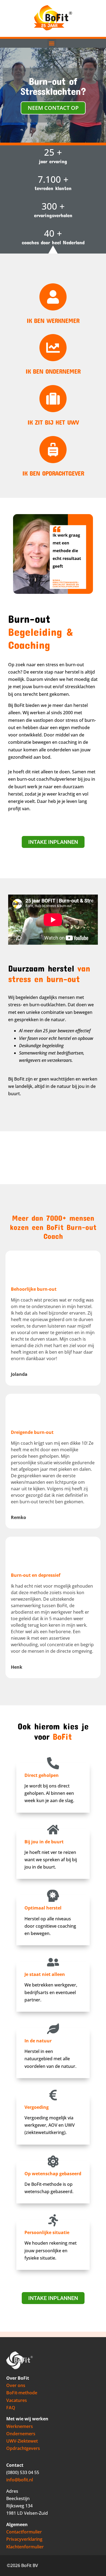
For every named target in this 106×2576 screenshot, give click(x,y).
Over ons (16, 2385)
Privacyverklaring (24, 2539)
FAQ (11, 2408)
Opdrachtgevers (23, 2448)
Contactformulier (24, 2532)
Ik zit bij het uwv (53, 422)
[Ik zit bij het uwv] (53, 399)
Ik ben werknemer (53, 321)
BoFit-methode (22, 2393)
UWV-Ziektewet (22, 2441)
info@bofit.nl (20, 2480)
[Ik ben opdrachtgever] (53, 450)
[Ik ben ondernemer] (53, 348)
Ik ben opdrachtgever (53, 473)
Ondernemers (21, 2434)
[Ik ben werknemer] (53, 297)
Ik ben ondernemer (53, 371)
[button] (52, 43)
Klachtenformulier (25, 2547)
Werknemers (20, 2426)
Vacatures (17, 2400)
